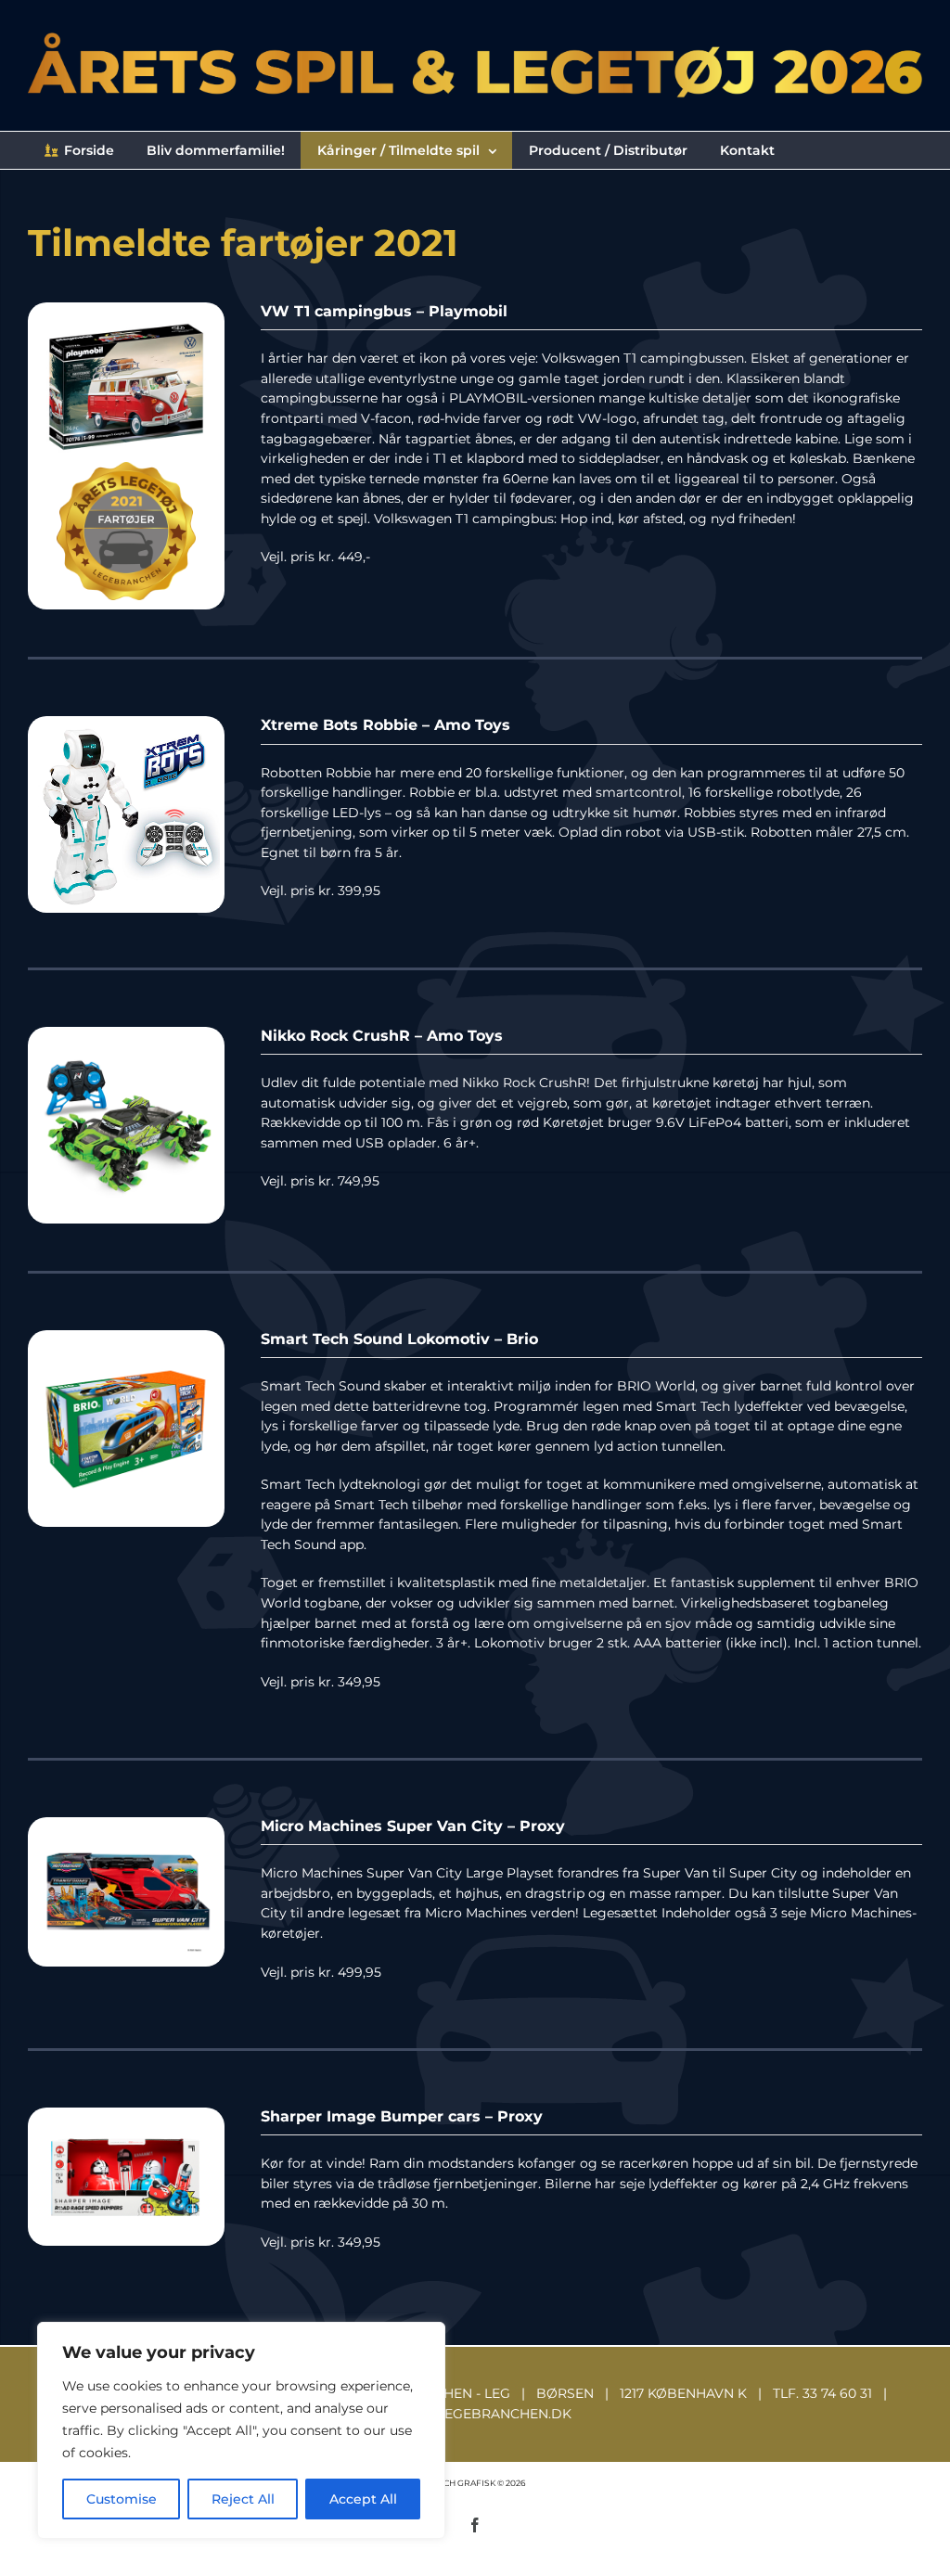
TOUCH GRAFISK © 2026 (475, 2483)
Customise (122, 2499)
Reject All (243, 2499)
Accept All (363, 2499)
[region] (241, 2430)
